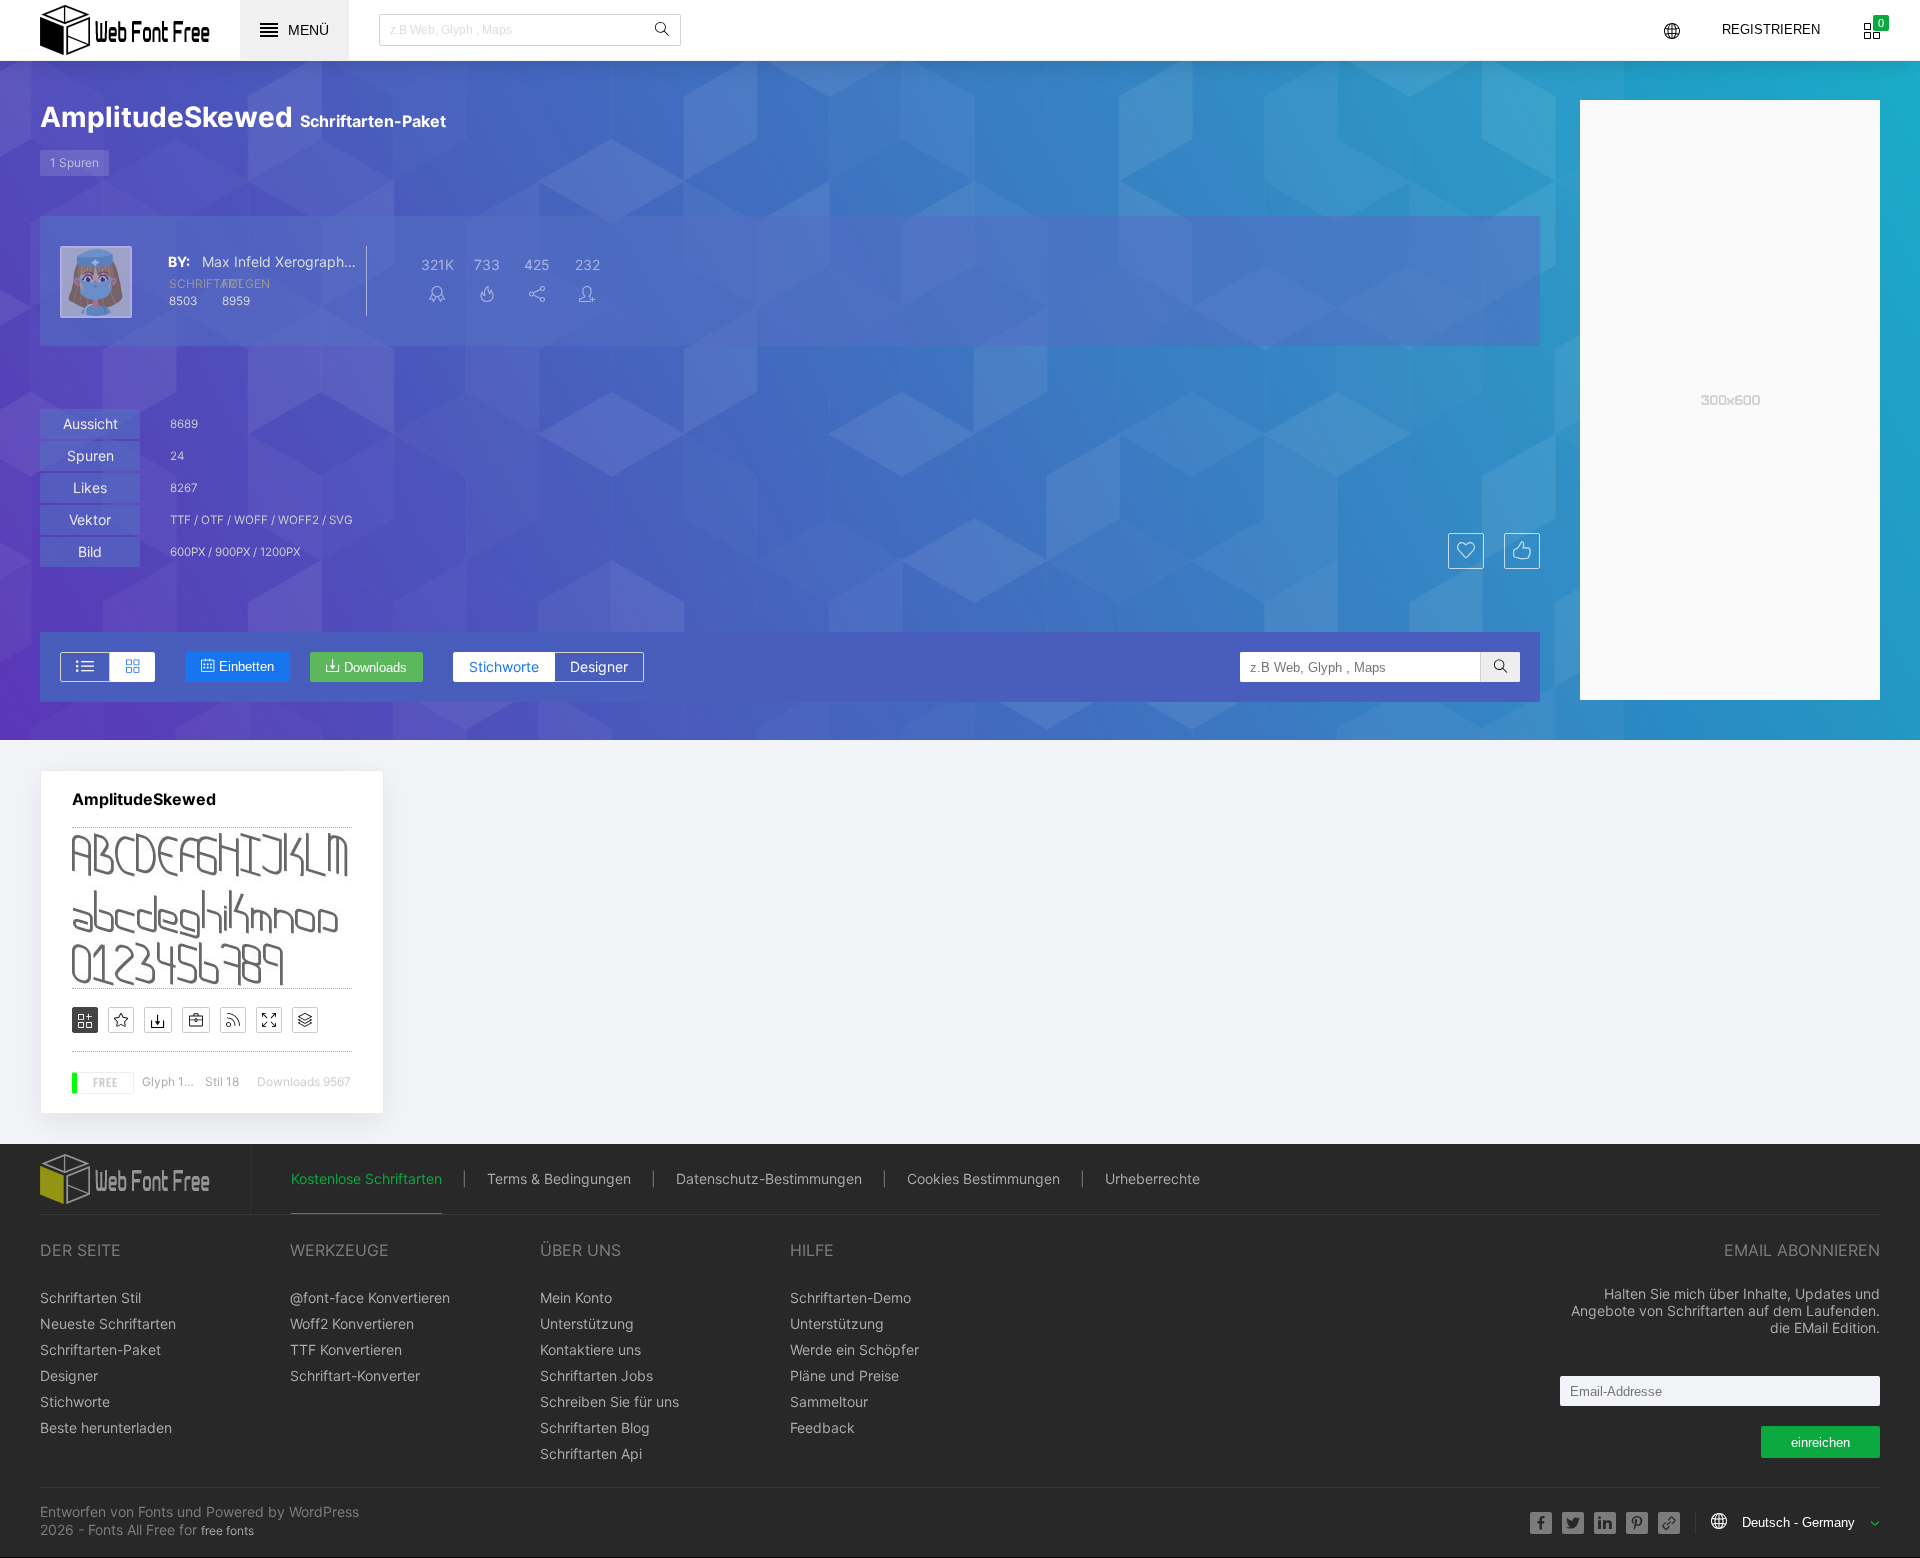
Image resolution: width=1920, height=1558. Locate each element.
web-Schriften (125, 30)
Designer (599, 666)
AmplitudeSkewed (144, 799)
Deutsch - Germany (1798, 1522)
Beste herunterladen (106, 1427)
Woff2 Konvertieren (352, 1323)
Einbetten (246, 666)
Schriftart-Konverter (355, 1375)
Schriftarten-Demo (850, 1297)
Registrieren (1771, 29)
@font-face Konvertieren (370, 1297)
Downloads (375, 667)
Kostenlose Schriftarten (366, 1178)
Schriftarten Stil (90, 1297)
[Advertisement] (1730, 400)
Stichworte (504, 666)
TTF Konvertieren (346, 1349)
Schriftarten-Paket (100, 1349)
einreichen (1820, 1442)
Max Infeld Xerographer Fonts (282, 262)
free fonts (227, 1530)
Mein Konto (576, 1297)
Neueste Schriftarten (108, 1323)
